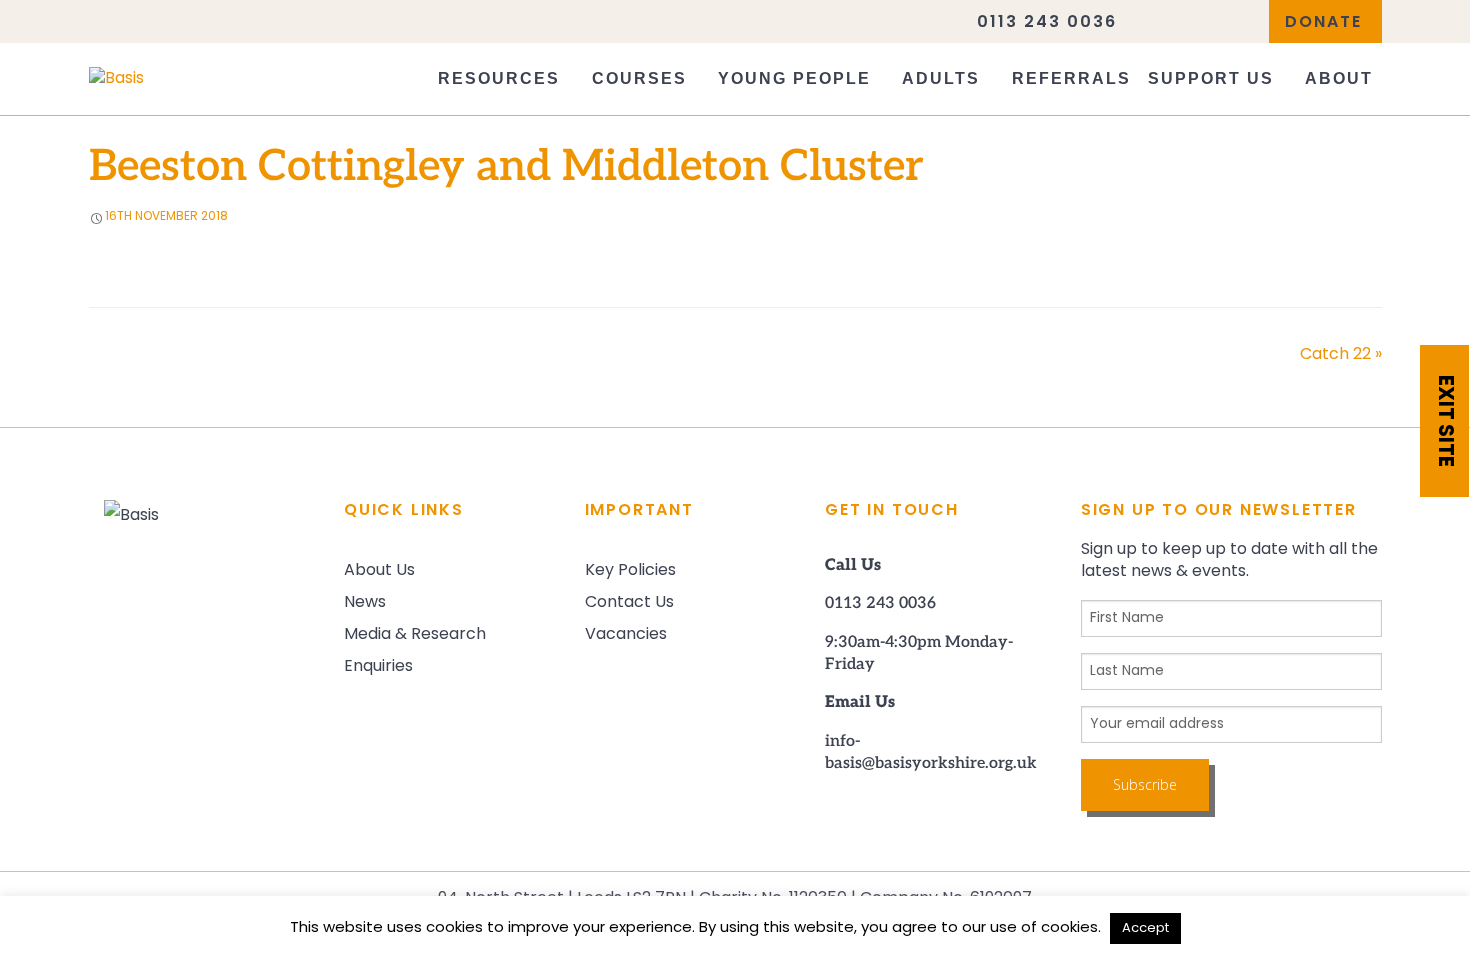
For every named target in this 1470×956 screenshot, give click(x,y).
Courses (639, 78)
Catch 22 (1341, 355)
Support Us (1211, 78)
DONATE (1323, 23)
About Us (379, 571)
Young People (794, 78)
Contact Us (629, 603)
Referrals (1071, 78)
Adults (941, 78)
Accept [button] (1145, 928)
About (1339, 78)
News (365, 603)
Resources (499, 78)
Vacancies (626, 635)
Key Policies (630, 571)
